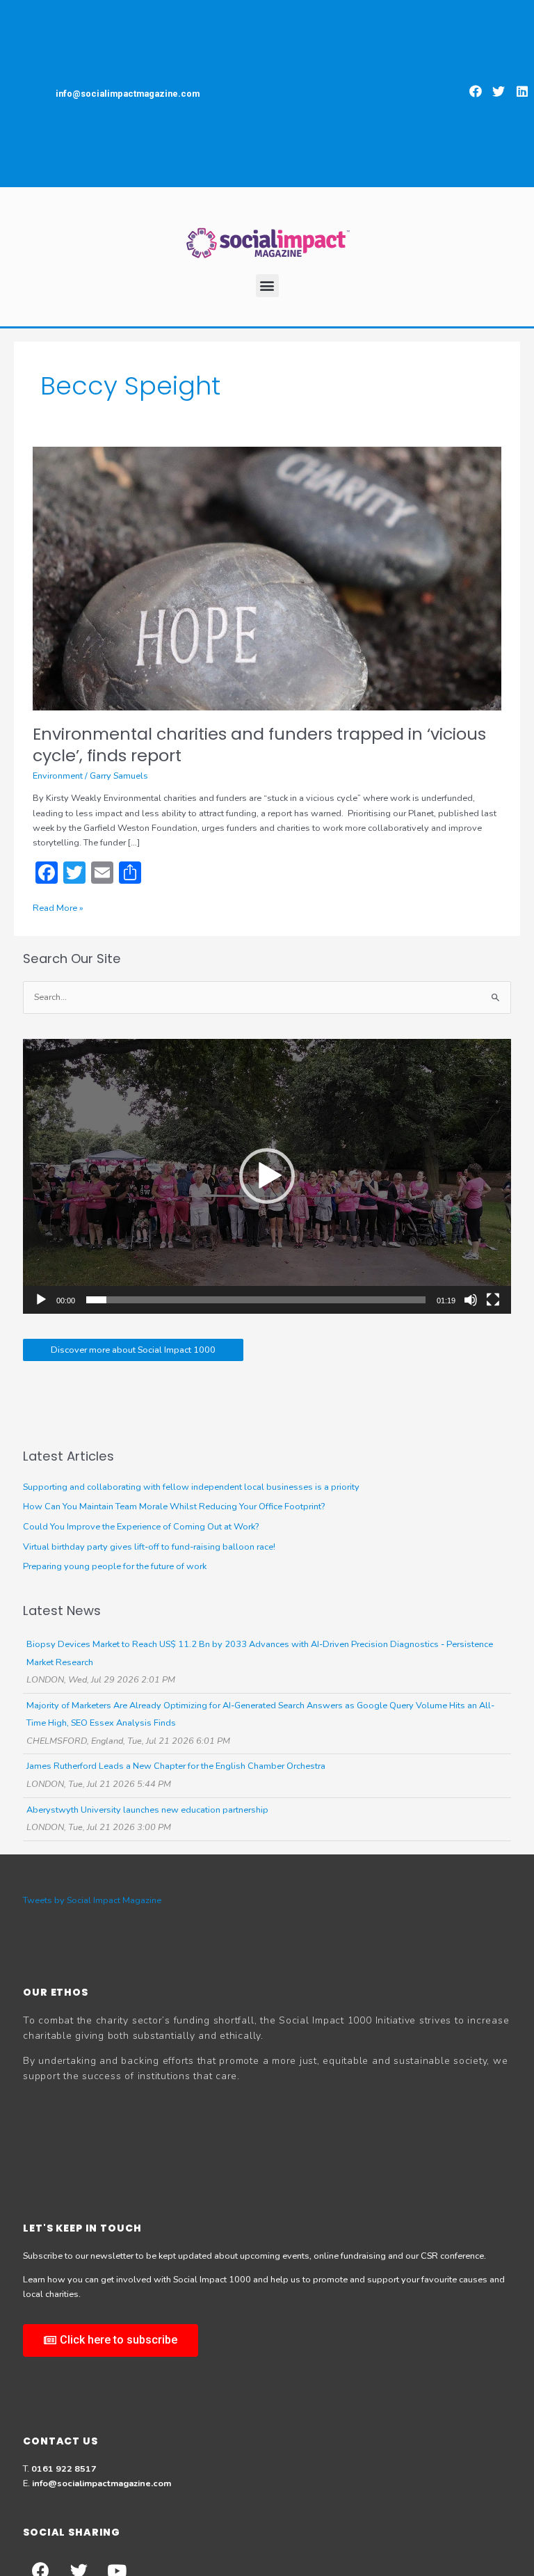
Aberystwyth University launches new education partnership (147, 1810)
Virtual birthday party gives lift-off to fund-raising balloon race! (149, 1547)
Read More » (58, 908)
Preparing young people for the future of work (115, 1566)
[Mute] (471, 1300)
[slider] (256, 1300)
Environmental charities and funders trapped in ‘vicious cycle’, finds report (259, 745)
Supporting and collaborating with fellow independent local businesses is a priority (191, 1487)
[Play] (41, 1300)
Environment (58, 776)
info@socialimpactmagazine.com (102, 2483)
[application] (267, 1176)
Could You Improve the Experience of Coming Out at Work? (141, 1527)
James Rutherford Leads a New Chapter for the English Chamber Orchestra (176, 1766)
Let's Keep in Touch (82, 2228)
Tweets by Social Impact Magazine (92, 1900)
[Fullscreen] (493, 1300)
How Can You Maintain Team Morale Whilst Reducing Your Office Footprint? (174, 1506)
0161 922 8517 (64, 2469)
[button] (476, 91)
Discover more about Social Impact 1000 (133, 1350)
